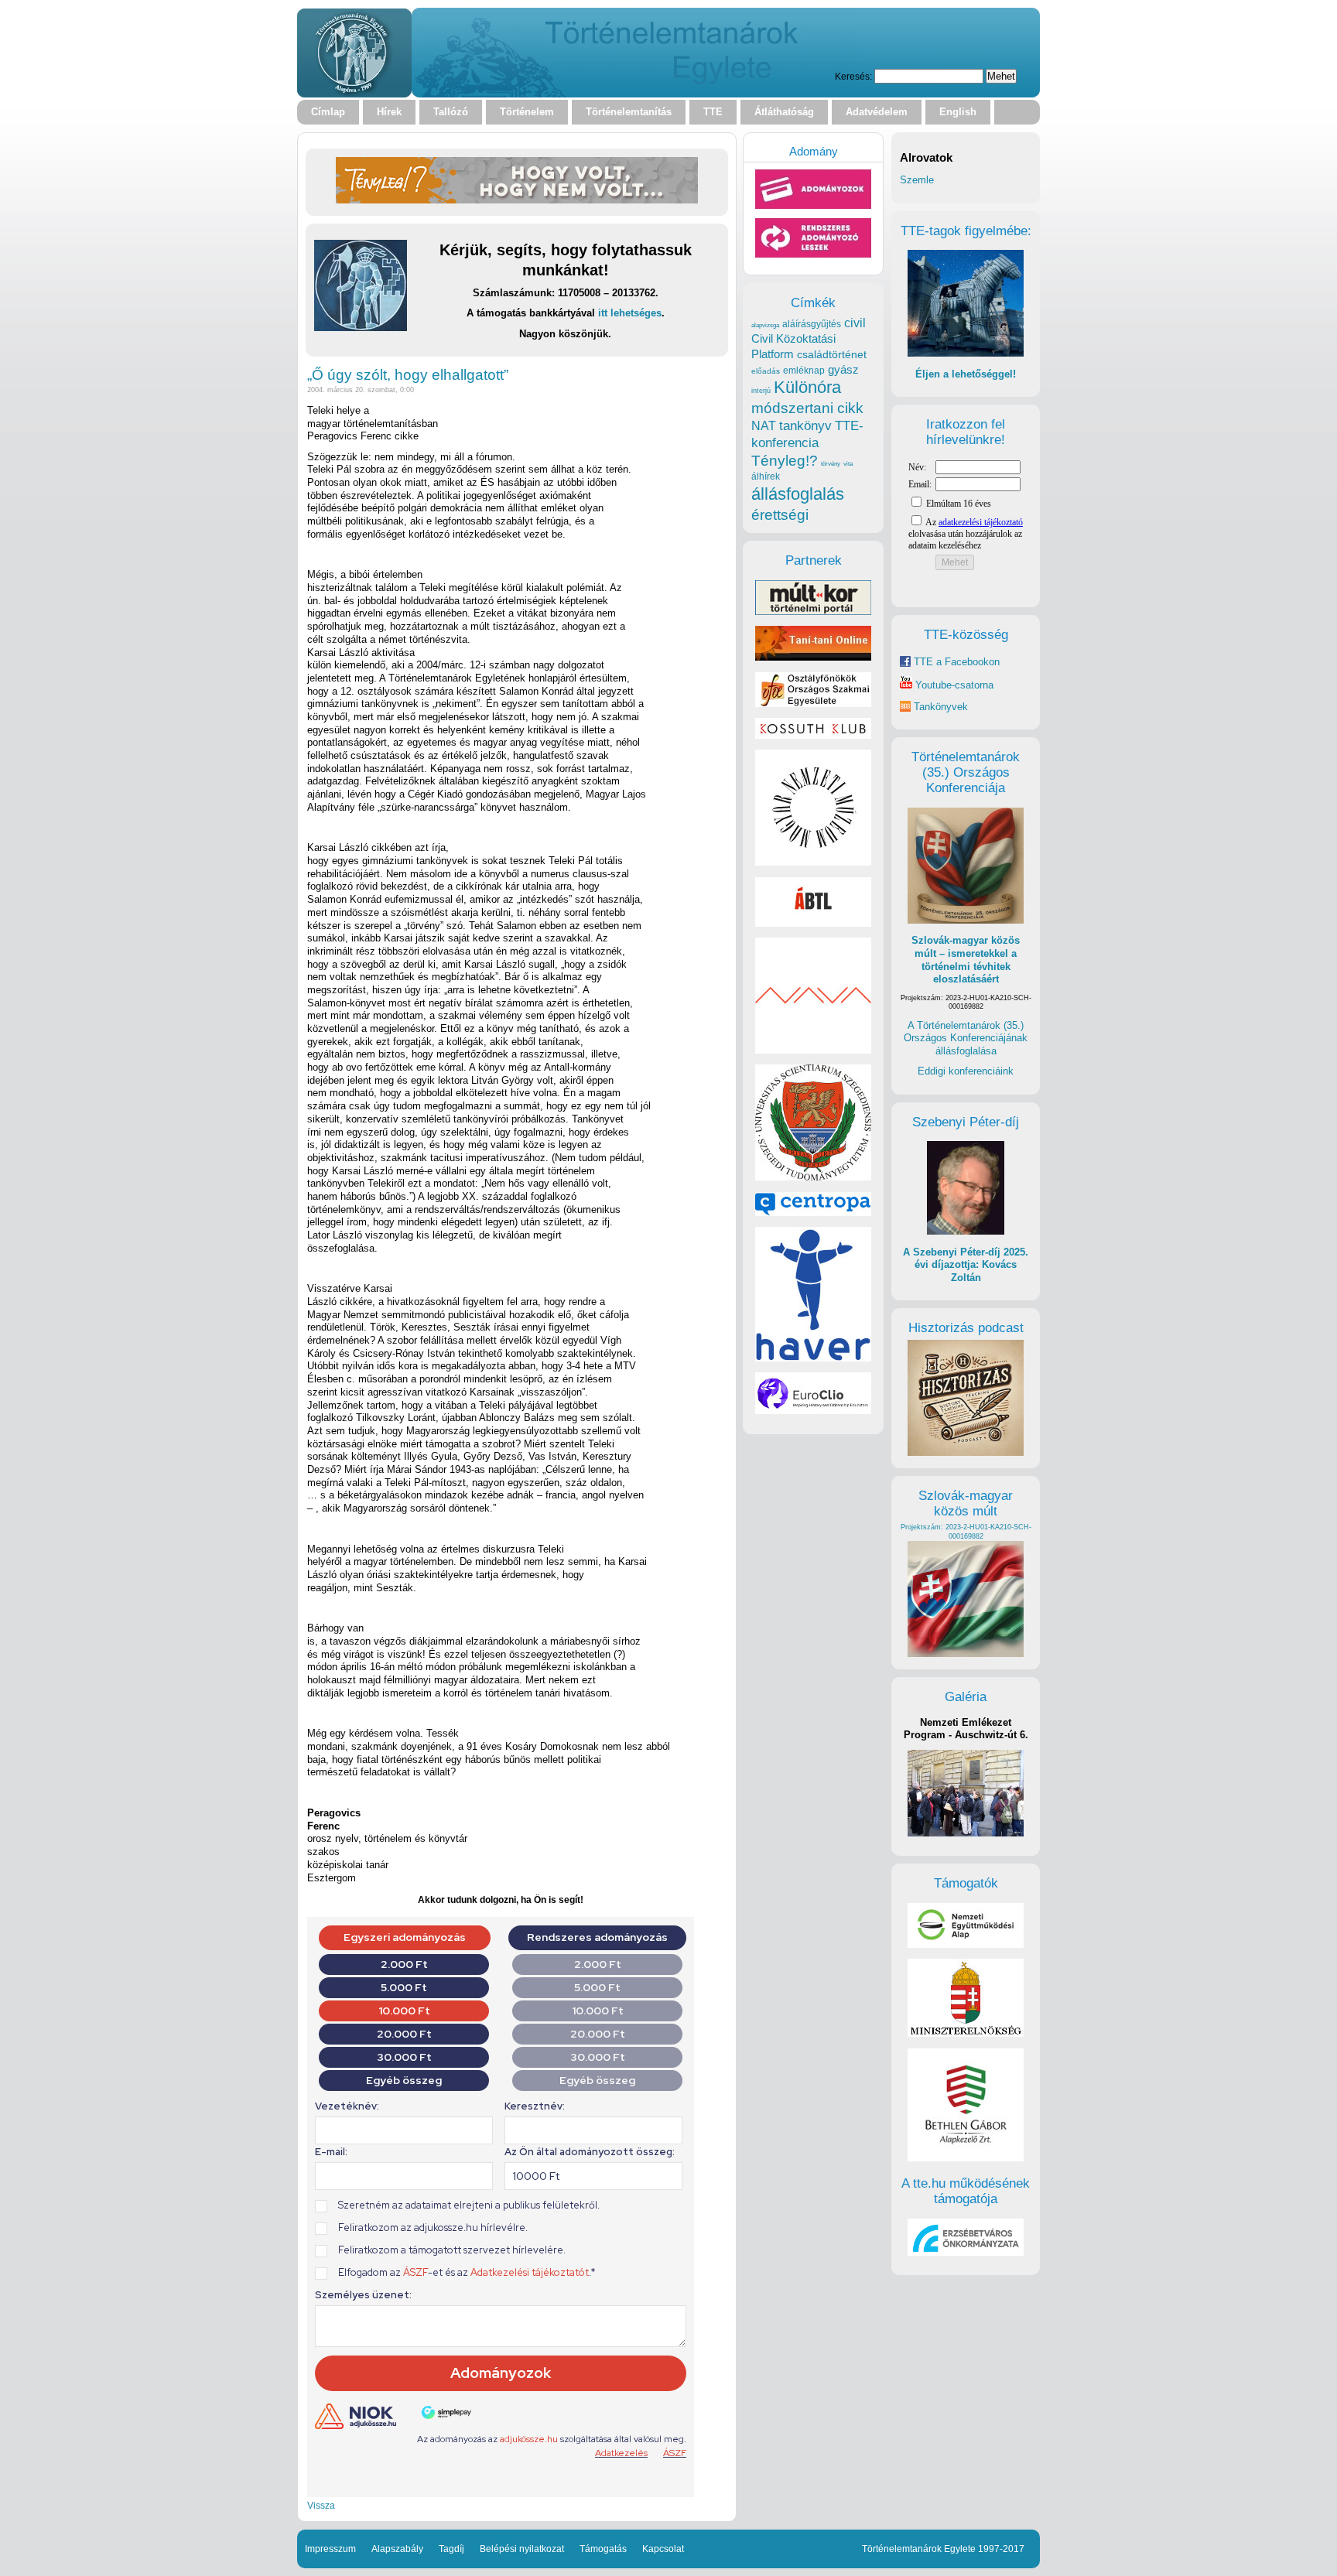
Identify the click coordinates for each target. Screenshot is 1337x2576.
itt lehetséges (630, 313)
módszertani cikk (807, 408)
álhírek (766, 476)
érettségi (780, 515)
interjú (761, 391)
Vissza (321, 2505)
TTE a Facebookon (955, 662)
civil (855, 323)
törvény (831, 464)
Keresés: (853, 76)
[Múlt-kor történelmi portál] (813, 612)
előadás (766, 371)
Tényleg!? (785, 461)
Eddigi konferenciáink (966, 1071)
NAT (764, 426)
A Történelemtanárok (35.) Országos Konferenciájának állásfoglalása (966, 1038)
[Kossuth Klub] (813, 735)
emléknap (804, 371)
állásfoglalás (798, 494)
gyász (843, 369)
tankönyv (805, 426)
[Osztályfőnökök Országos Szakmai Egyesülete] (813, 704)
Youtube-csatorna (953, 685)
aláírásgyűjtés (812, 324)
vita (848, 463)
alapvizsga (765, 325)
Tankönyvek (941, 707)
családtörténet (832, 354)
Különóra (807, 387)
